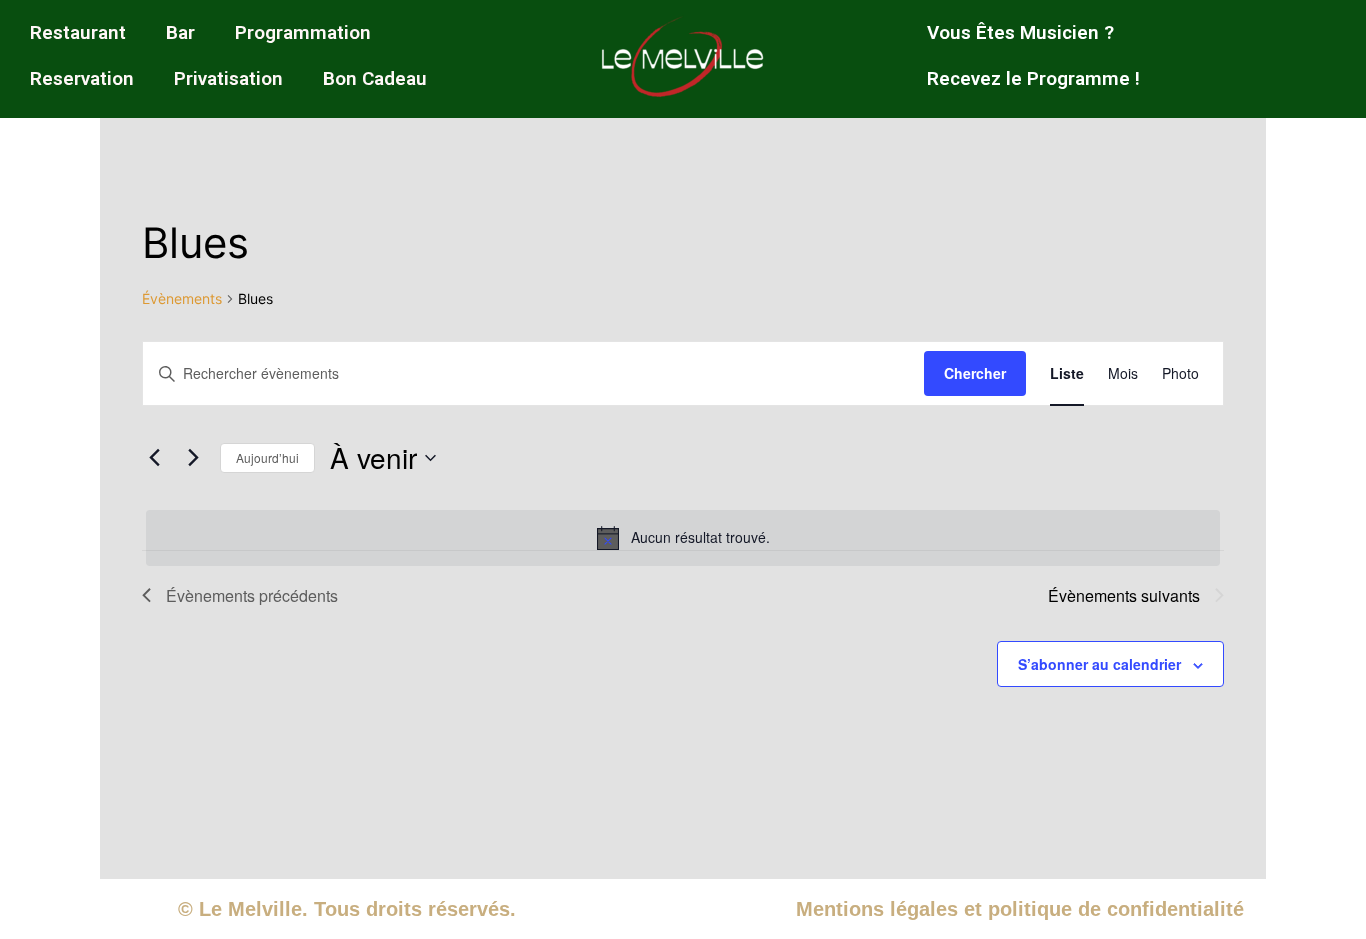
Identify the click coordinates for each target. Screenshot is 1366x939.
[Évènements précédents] (154, 458)
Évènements (182, 298)
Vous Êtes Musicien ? (1020, 32)
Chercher (975, 373)
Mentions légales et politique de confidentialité (1020, 909)
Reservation (82, 78)
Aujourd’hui (267, 457)
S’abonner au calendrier (1099, 664)
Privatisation (228, 78)
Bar (180, 32)
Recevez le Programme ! (1033, 78)
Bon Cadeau (375, 78)
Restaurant (78, 32)
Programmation (303, 32)
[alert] (683, 538)
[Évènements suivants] (193, 458)
